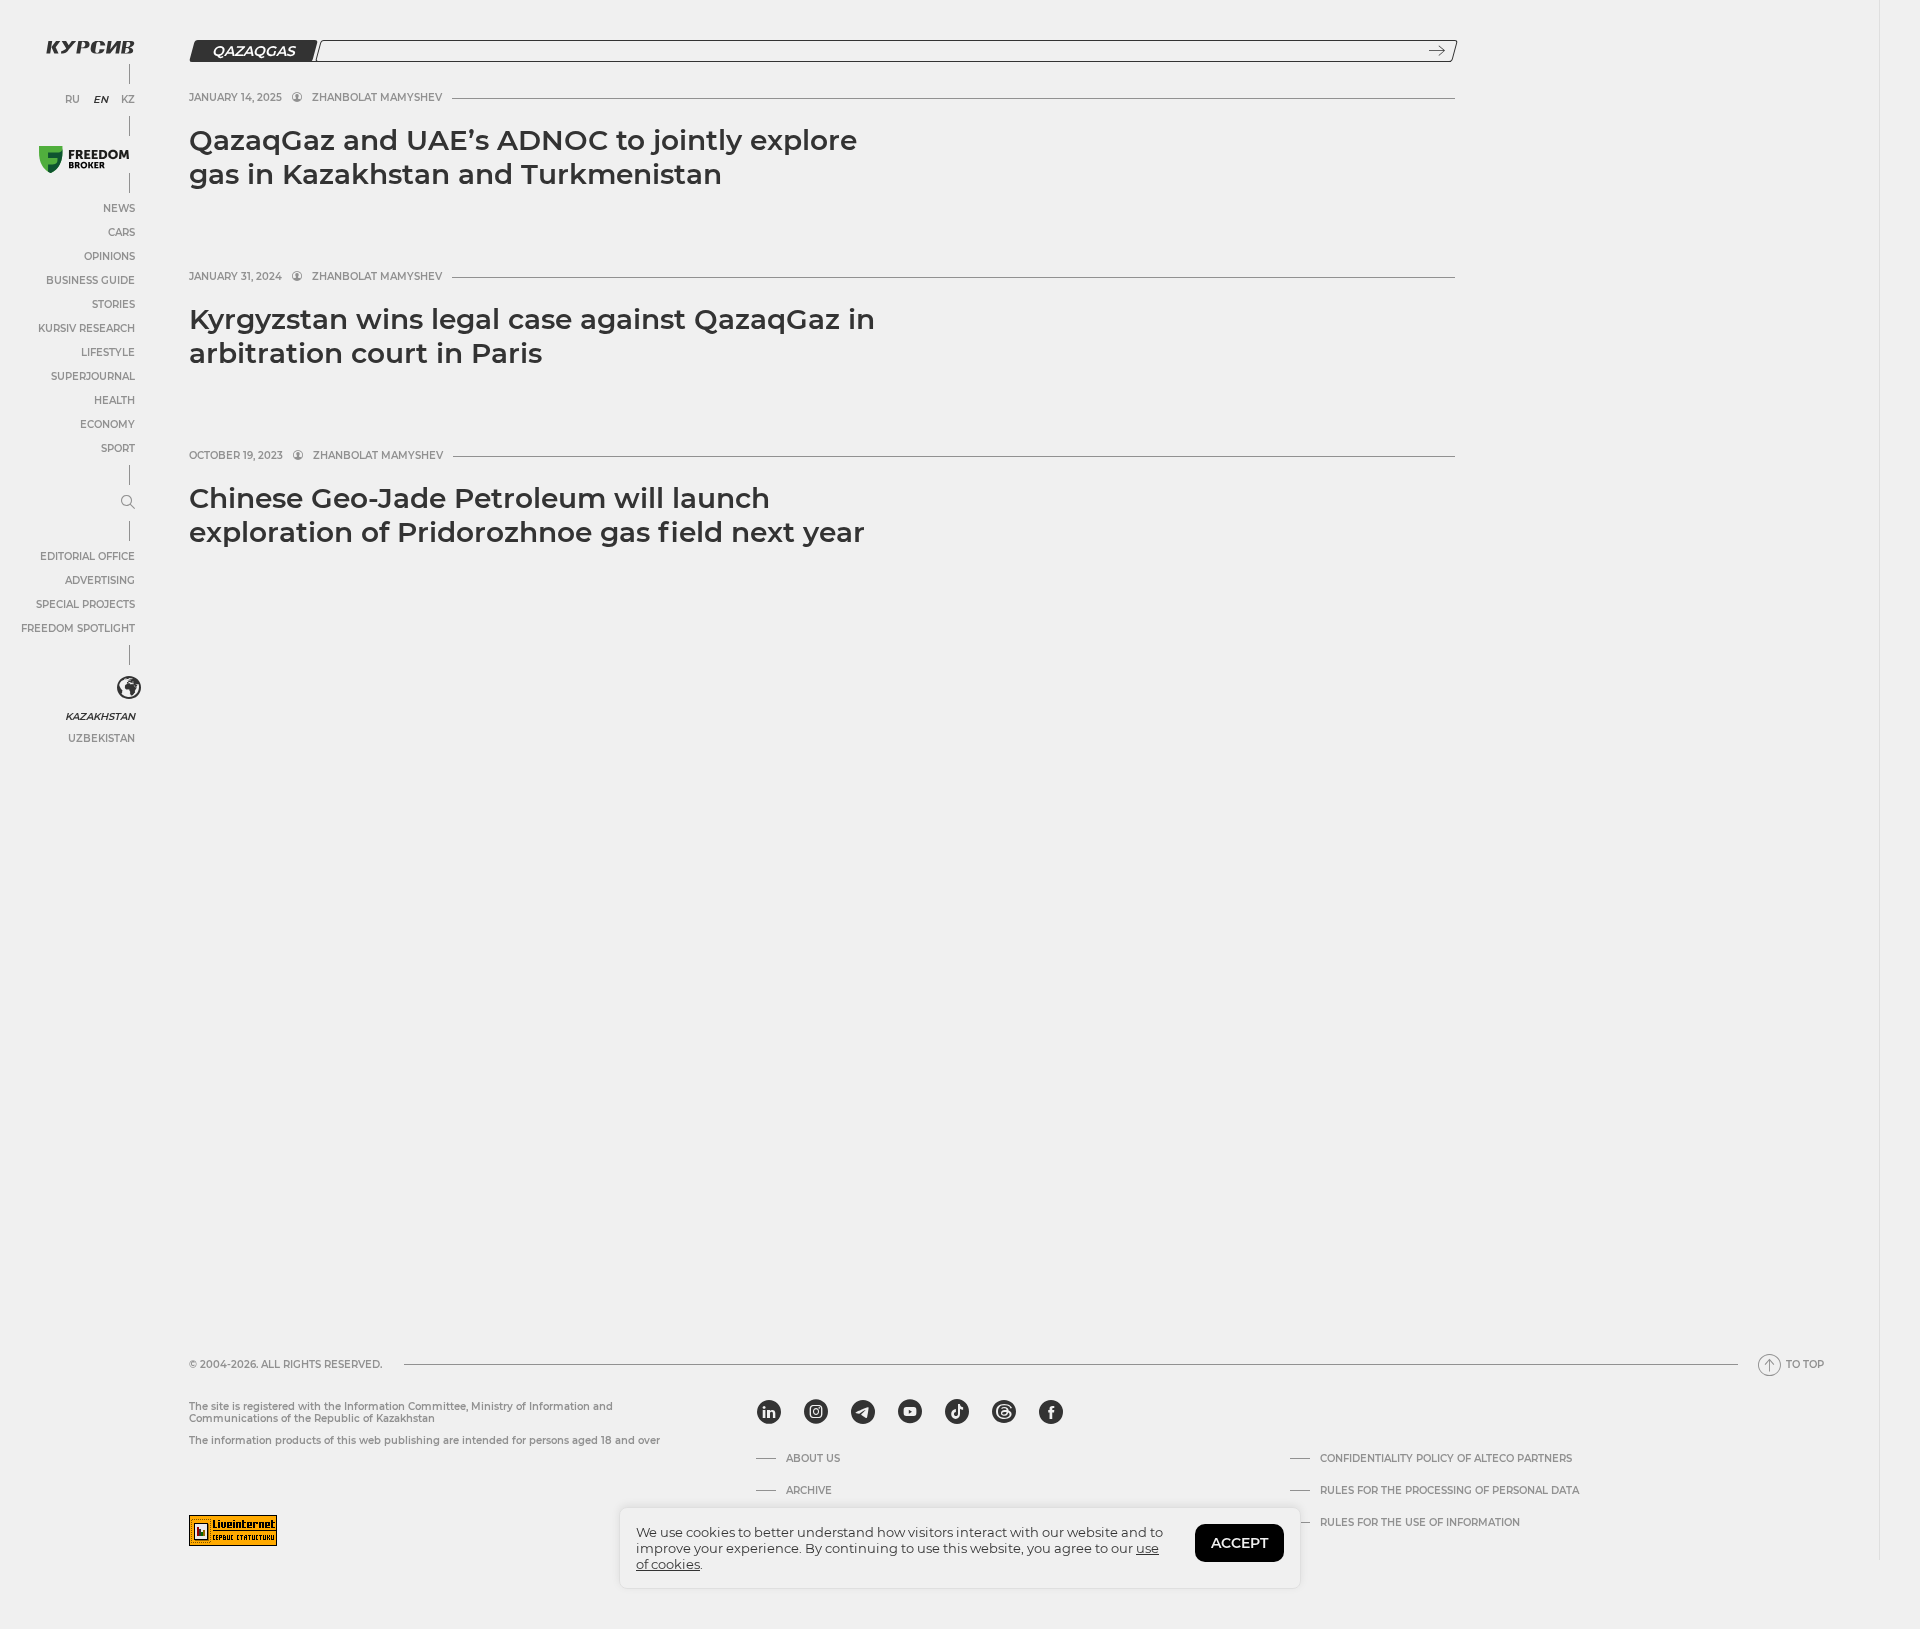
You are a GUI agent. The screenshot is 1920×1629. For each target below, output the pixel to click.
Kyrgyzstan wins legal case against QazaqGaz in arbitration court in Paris (532, 336)
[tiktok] (957, 1412)
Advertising (100, 580)
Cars (121, 232)
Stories (113, 304)
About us (813, 1459)
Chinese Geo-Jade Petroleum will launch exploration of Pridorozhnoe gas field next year (527, 515)
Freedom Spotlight (78, 628)
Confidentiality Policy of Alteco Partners (1446, 1459)
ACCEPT (1239, 1543)
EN (100, 100)
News (119, 208)
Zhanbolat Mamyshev (377, 98)
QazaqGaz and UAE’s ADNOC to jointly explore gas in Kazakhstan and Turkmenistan (523, 157)
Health (114, 400)
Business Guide (90, 280)
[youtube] (910, 1412)
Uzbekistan (101, 738)
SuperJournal (93, 376)
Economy (107, 424)
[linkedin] (768, 1412)
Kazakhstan (100, 716)
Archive (809, 1491)
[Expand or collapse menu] (128, 503)
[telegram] (863, 1412)
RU (72, 100)
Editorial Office (87, 556)
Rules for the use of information (1420, 1523)
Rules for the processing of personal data (1449, 1491)
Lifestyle (108, 352)
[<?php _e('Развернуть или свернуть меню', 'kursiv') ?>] (129, 688)
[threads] (1004, 1412)
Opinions (109, 256)
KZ (128, 100)
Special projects (85, 604)
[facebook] (1051, 1412)
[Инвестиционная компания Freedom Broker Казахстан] (84, 159)
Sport (118, 448)
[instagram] (816, 1412)
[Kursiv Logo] (90, 47)
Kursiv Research (86, 328)
